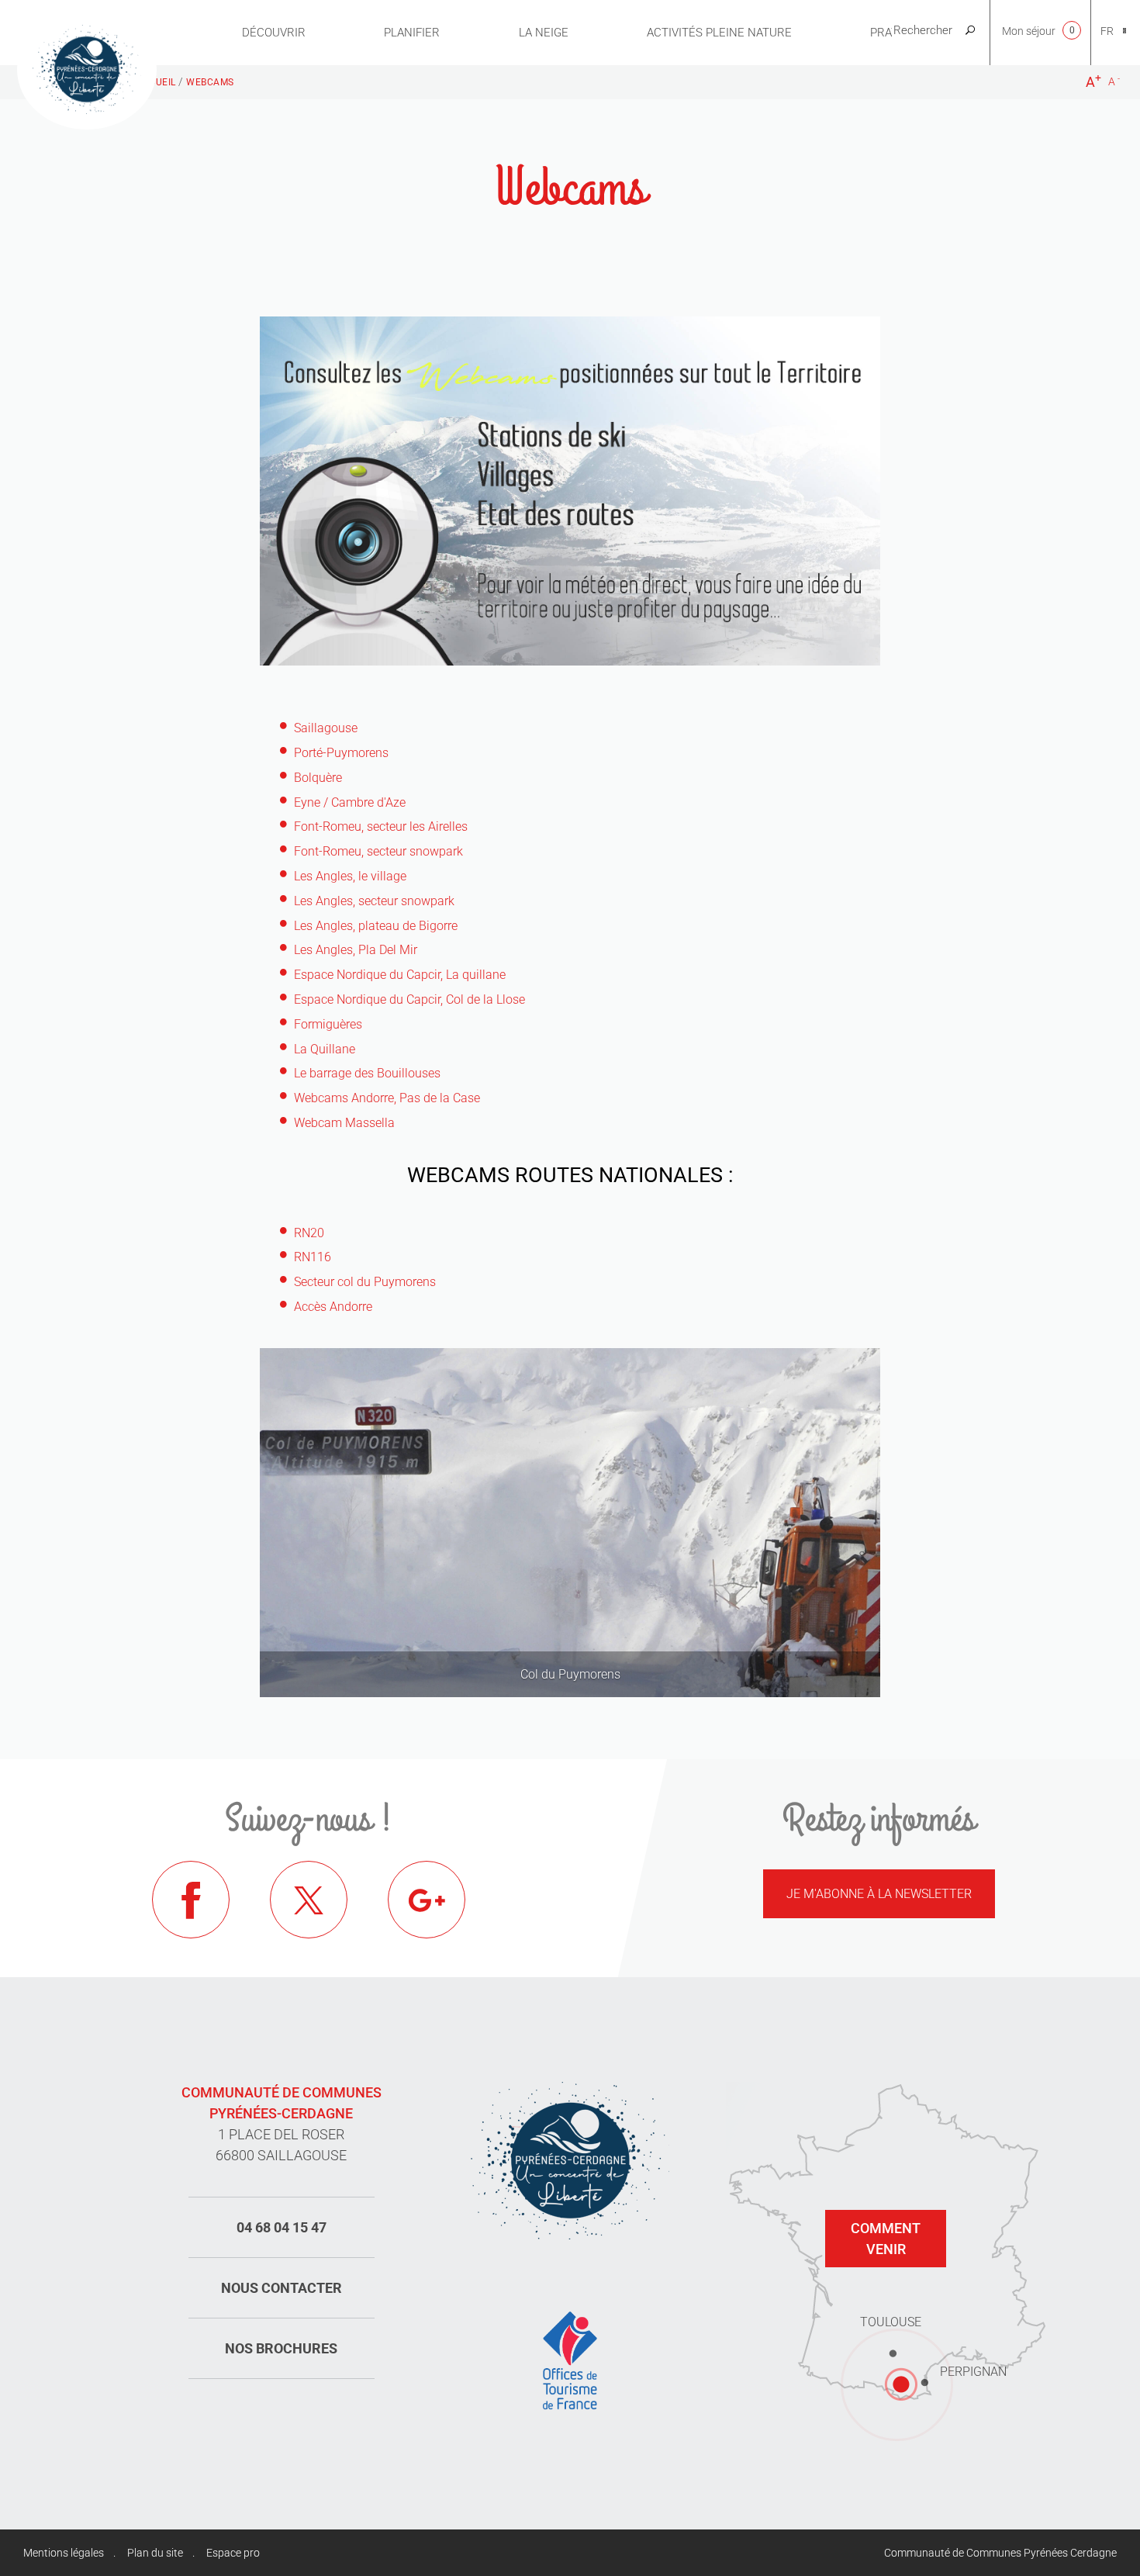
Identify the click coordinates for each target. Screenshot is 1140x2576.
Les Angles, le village (350, 876)
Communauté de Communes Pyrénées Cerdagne (1000, 2553)
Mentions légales (64, 2553)
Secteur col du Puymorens (365, 1282)
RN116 (313, 1257)
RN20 (309, 1233)
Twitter (309, 1900)
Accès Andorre (333, 1307)
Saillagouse (326, 728)
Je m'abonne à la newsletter (879, 1894)
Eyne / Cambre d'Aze (350, 802)
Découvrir (274, 33)
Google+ (427, 1900)
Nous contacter (282, 2288)
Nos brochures (281, 2348)
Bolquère (318, 778)
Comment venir (886, 2239)
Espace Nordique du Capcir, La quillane (400, 975)
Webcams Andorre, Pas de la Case (387, 1098)
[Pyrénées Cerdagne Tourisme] (87, 67)
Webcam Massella (344, 1123)
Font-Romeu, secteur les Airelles (381, 826)
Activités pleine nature (719, 33)
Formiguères (328, 1024)
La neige (544, 33)
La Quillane (325, 1049)
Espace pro (233, 2553)
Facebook (191, 1900)
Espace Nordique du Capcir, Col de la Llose (409, 999)
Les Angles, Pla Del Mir (356, 950)
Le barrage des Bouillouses (367, 1073)
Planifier (412, 33)
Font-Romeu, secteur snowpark (378, 851)
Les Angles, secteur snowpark (374, 901)
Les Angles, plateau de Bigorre (376, 926)
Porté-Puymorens (341, 753)
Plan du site (155, 2553)
